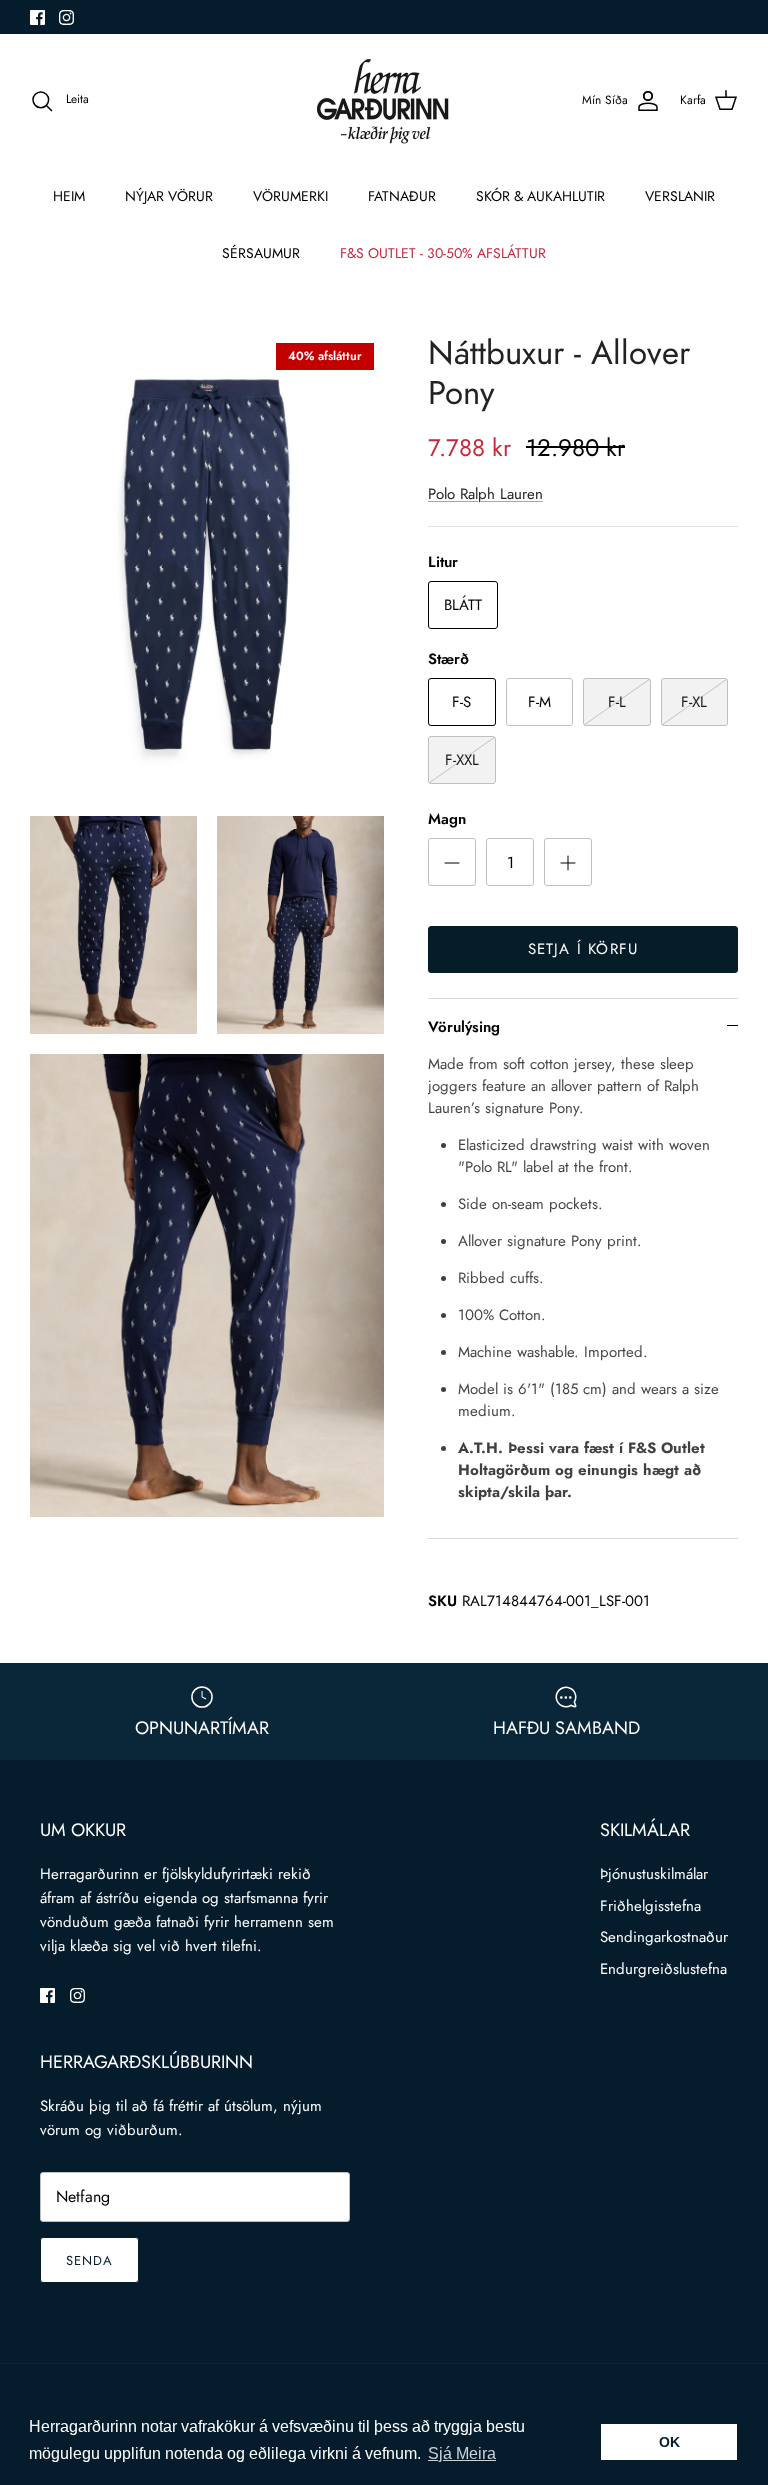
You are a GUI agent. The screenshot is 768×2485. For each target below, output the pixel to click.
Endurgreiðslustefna (663, 1969)
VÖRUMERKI (290, 196)
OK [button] (669, 2442)
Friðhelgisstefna (650, 1906)
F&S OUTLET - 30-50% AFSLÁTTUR (443, 253)
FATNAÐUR (402, 196)
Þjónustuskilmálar (654, 1874)
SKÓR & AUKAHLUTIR (540, 196)
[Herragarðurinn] (384, 100)
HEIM (69, 196)
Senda (89, 2260)
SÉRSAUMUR (261, 253)
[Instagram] (66, 17)
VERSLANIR (680, 196)
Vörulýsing (464, 1027)
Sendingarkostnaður (664, 1937)
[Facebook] (37, 17)
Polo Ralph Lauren (485, 494)
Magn (447, 819)
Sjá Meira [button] (462, 2453)
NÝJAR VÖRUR (169, 196)
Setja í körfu (583, 949)
